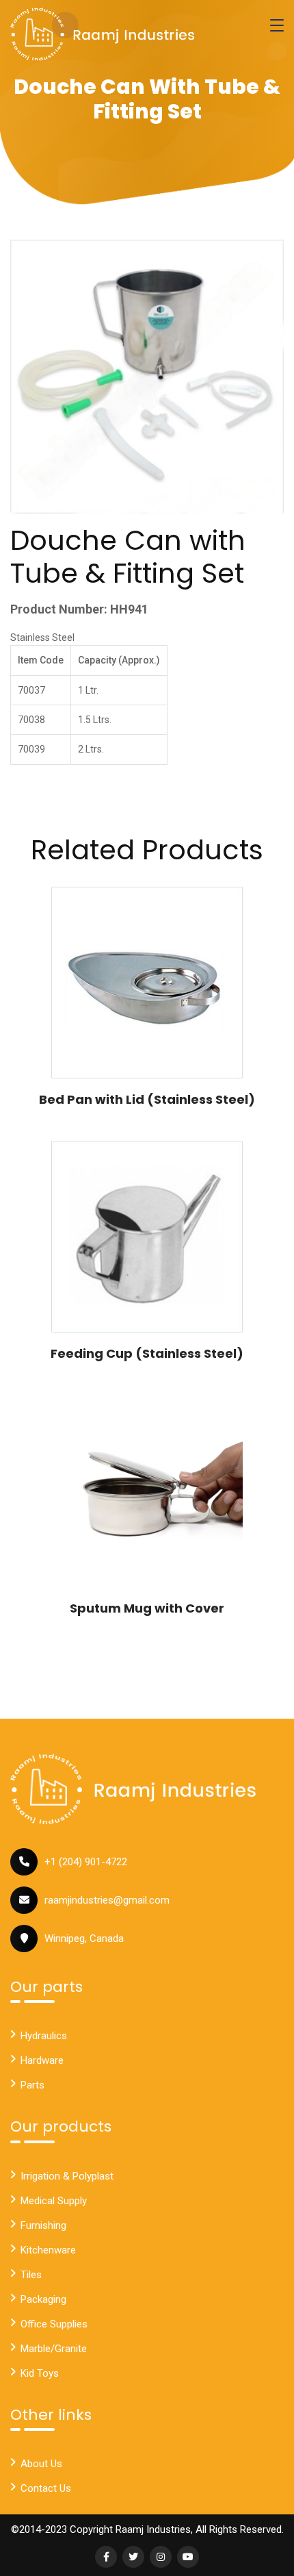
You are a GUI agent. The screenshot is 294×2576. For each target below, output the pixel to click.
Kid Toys (40, 2373)
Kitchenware (48, 2250)
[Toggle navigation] (277, 25)
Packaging (43, 2299)
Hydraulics (44, 2036)
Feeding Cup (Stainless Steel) (147, 1353)
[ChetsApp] (103, 34)
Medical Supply (54, 2201)
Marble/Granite (54, 2349)
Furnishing (43, 2225)
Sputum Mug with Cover (147, 1608)
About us (41, 2464)
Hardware (42, 2060)
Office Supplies (54, 2324)
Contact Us (46, 2488)
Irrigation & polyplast (67, 2176)
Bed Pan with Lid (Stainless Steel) (147, 1099)
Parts (32, 2085)
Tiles (31, 2275)
